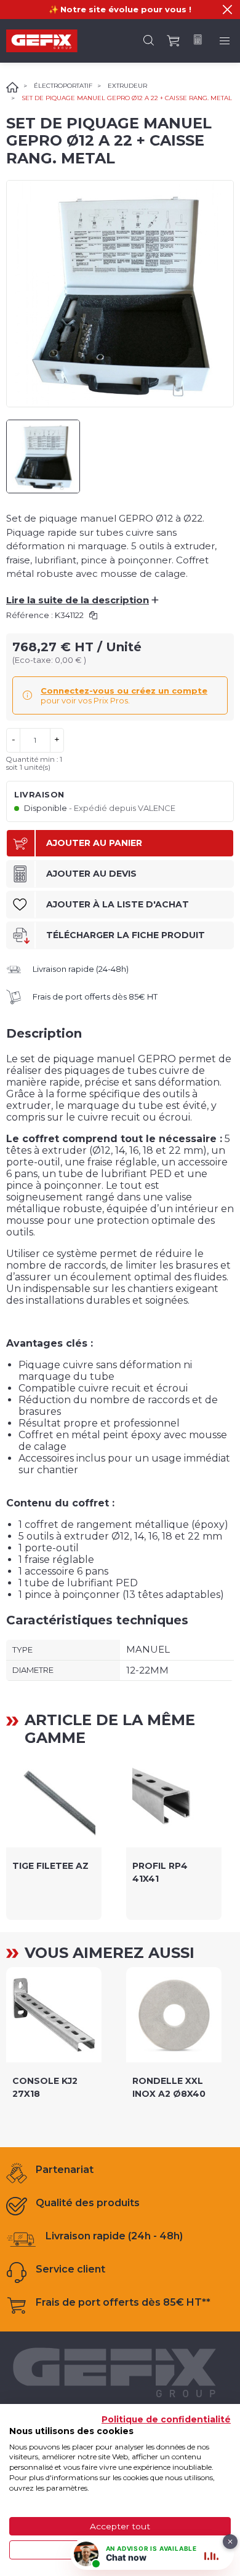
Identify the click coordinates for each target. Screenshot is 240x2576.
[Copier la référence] (93, 615)
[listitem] (54, 1836)
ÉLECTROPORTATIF (63, 86)
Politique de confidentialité (166, 2419)
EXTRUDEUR (127, 86)
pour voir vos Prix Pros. (124, 695)
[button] (227, 10)
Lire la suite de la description (82, 600)
